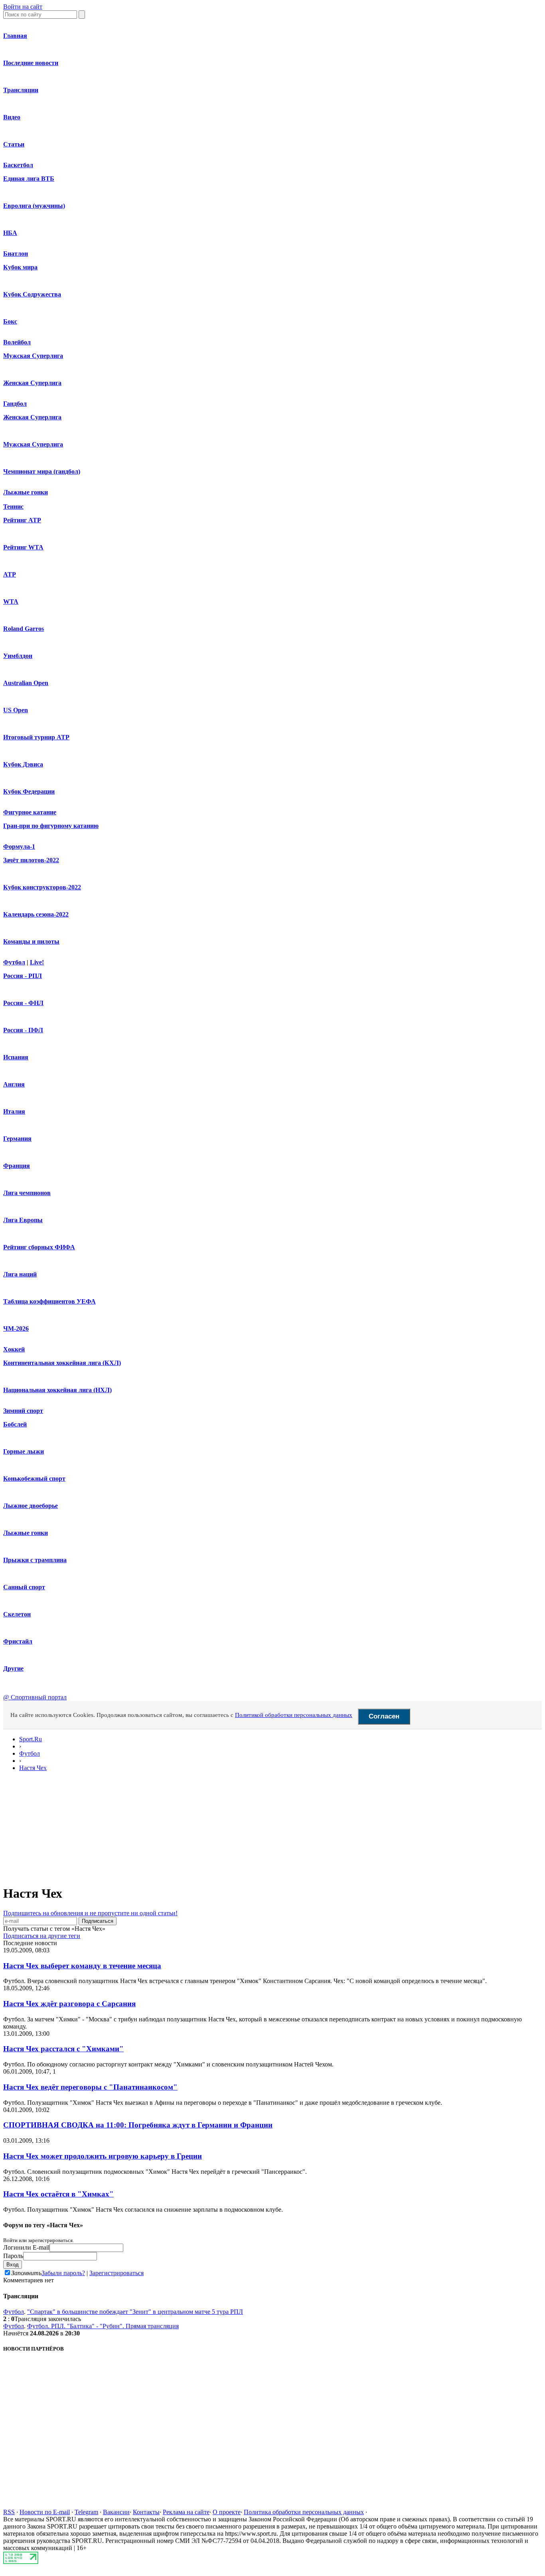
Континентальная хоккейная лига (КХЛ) (62, 1363)
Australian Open (26, 683)
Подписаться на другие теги (42, 1936)
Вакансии (116, 2512)
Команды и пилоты (31, 941)
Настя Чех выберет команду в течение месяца (82, 1966)
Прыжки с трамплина (35, 1560)
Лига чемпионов (27, 1193)
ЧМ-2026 (16, 1328)
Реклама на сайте (186, 2512)
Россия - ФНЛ (23, 1003)
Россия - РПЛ (23, 976)
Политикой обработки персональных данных (294, 1715)
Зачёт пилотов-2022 (31, 860)
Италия (14, 1111)
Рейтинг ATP (22, 520)
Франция (17, 1166)
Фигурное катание (30, 812)
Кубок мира (20, 267)
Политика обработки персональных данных (304, 2512)
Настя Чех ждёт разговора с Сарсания (69, 2004)
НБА (10, 233)
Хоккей (14, 1349)
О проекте (227, 2512)
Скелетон (17, 1614)
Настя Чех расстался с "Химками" (63, 2049)
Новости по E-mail (45, 2512)
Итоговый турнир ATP (36, 737)
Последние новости (31, 63)
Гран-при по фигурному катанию (51, 826)
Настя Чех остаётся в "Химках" (58, 2194)
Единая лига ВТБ (29, 179)
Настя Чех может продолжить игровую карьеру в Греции (103, 2156)
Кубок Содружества (32, 294)
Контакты (146, 2512)
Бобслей (15, 1424)
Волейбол (17, 342)
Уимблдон (18, 656)
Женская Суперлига (32, 383)
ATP (10, 574)
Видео (12, 117)
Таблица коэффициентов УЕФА (49, 1301)
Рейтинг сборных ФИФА (39, 1247)
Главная (15, 36)
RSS (9, 2512)
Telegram (86, 2512)
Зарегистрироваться (117, 2273)
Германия (17, 1139)
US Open (16, 710)
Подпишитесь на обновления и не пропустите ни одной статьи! (90, 1913)
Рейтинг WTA (23, 547)
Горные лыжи (24, 1451)
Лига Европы (23, 1220)
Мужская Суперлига (33, 356)
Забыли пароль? (63, 2273)
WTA (11, 602)
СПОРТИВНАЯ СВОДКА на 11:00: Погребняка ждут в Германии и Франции (138, 2125)
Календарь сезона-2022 (36, 914)
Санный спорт (24, 1587)
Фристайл (18, 1641)
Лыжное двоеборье (31, 1506)
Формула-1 (19, 846)
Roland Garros (24, 629)
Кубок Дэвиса (23, 764)
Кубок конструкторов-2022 (42, 887)
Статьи (14, 144)
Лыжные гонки (26, 492)
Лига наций (20, 1274)
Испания (16, 1057)
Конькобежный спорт (34, 1479)
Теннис (13, 507)
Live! (37, 962)
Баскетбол (18, 165)
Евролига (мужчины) (34, 206)
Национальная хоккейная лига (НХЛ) (57, 1390)
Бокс (10, 321)
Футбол (14, 962)
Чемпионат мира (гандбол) (42, 471)
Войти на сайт (23, 7)
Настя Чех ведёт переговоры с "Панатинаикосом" (90, 2087)
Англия (14, 1084)
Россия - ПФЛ (23, 1030)
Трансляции (21, 90)
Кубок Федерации (29, 791)
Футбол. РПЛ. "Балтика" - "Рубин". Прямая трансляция (103, 2326)
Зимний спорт (23, 1411)
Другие (13, 1668)
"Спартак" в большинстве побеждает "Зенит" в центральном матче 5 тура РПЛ (135, 2312)
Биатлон (16, 254)
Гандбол (15, 404)
